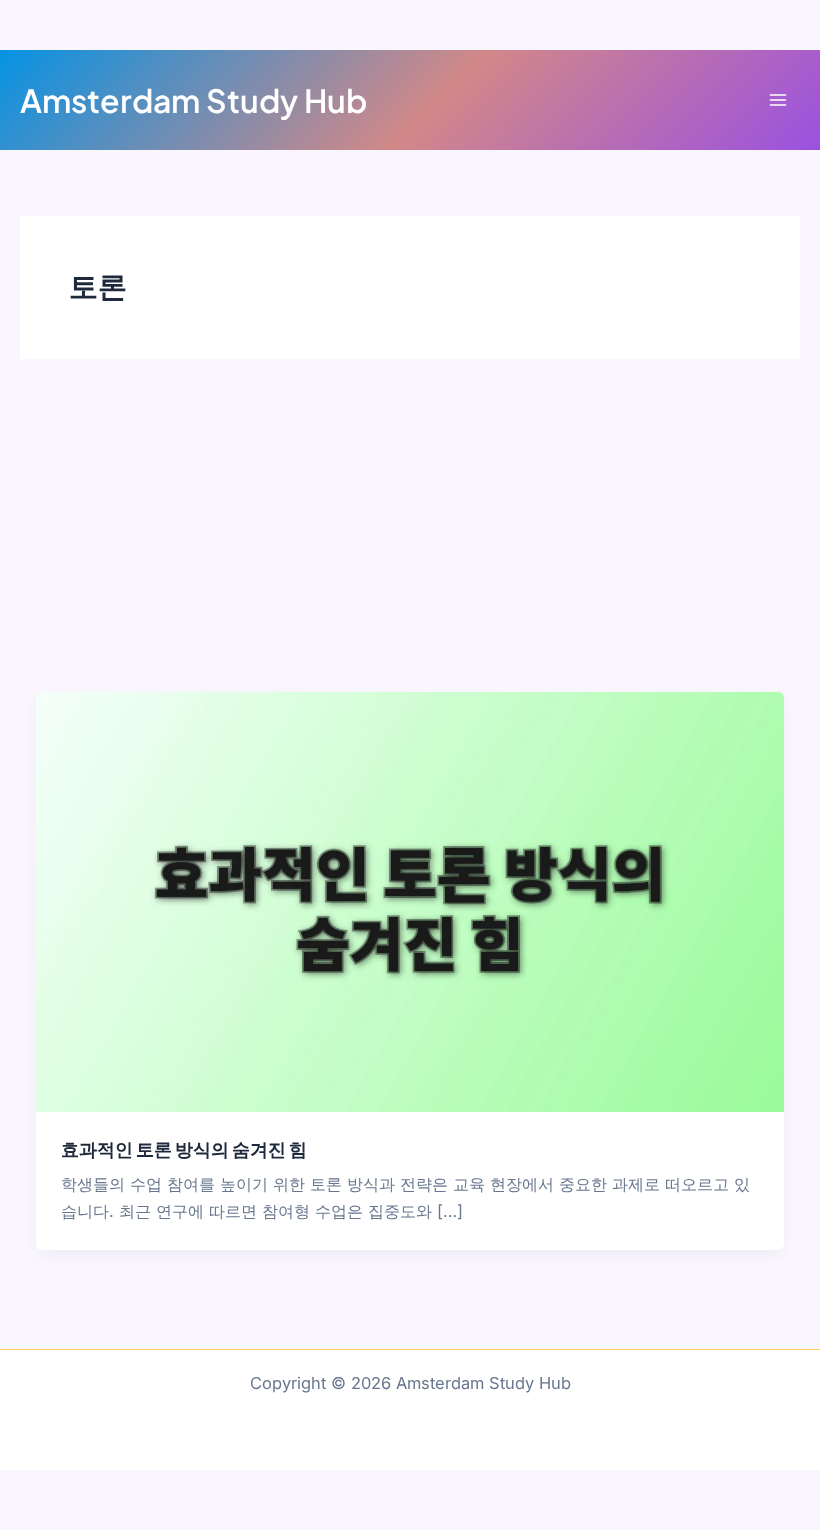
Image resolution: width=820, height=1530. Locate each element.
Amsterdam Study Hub (193, 100)
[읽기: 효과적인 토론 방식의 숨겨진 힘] (409, 900)
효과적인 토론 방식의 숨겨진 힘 (184, 1148)
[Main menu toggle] (777, 100)
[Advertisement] (410, 542)
